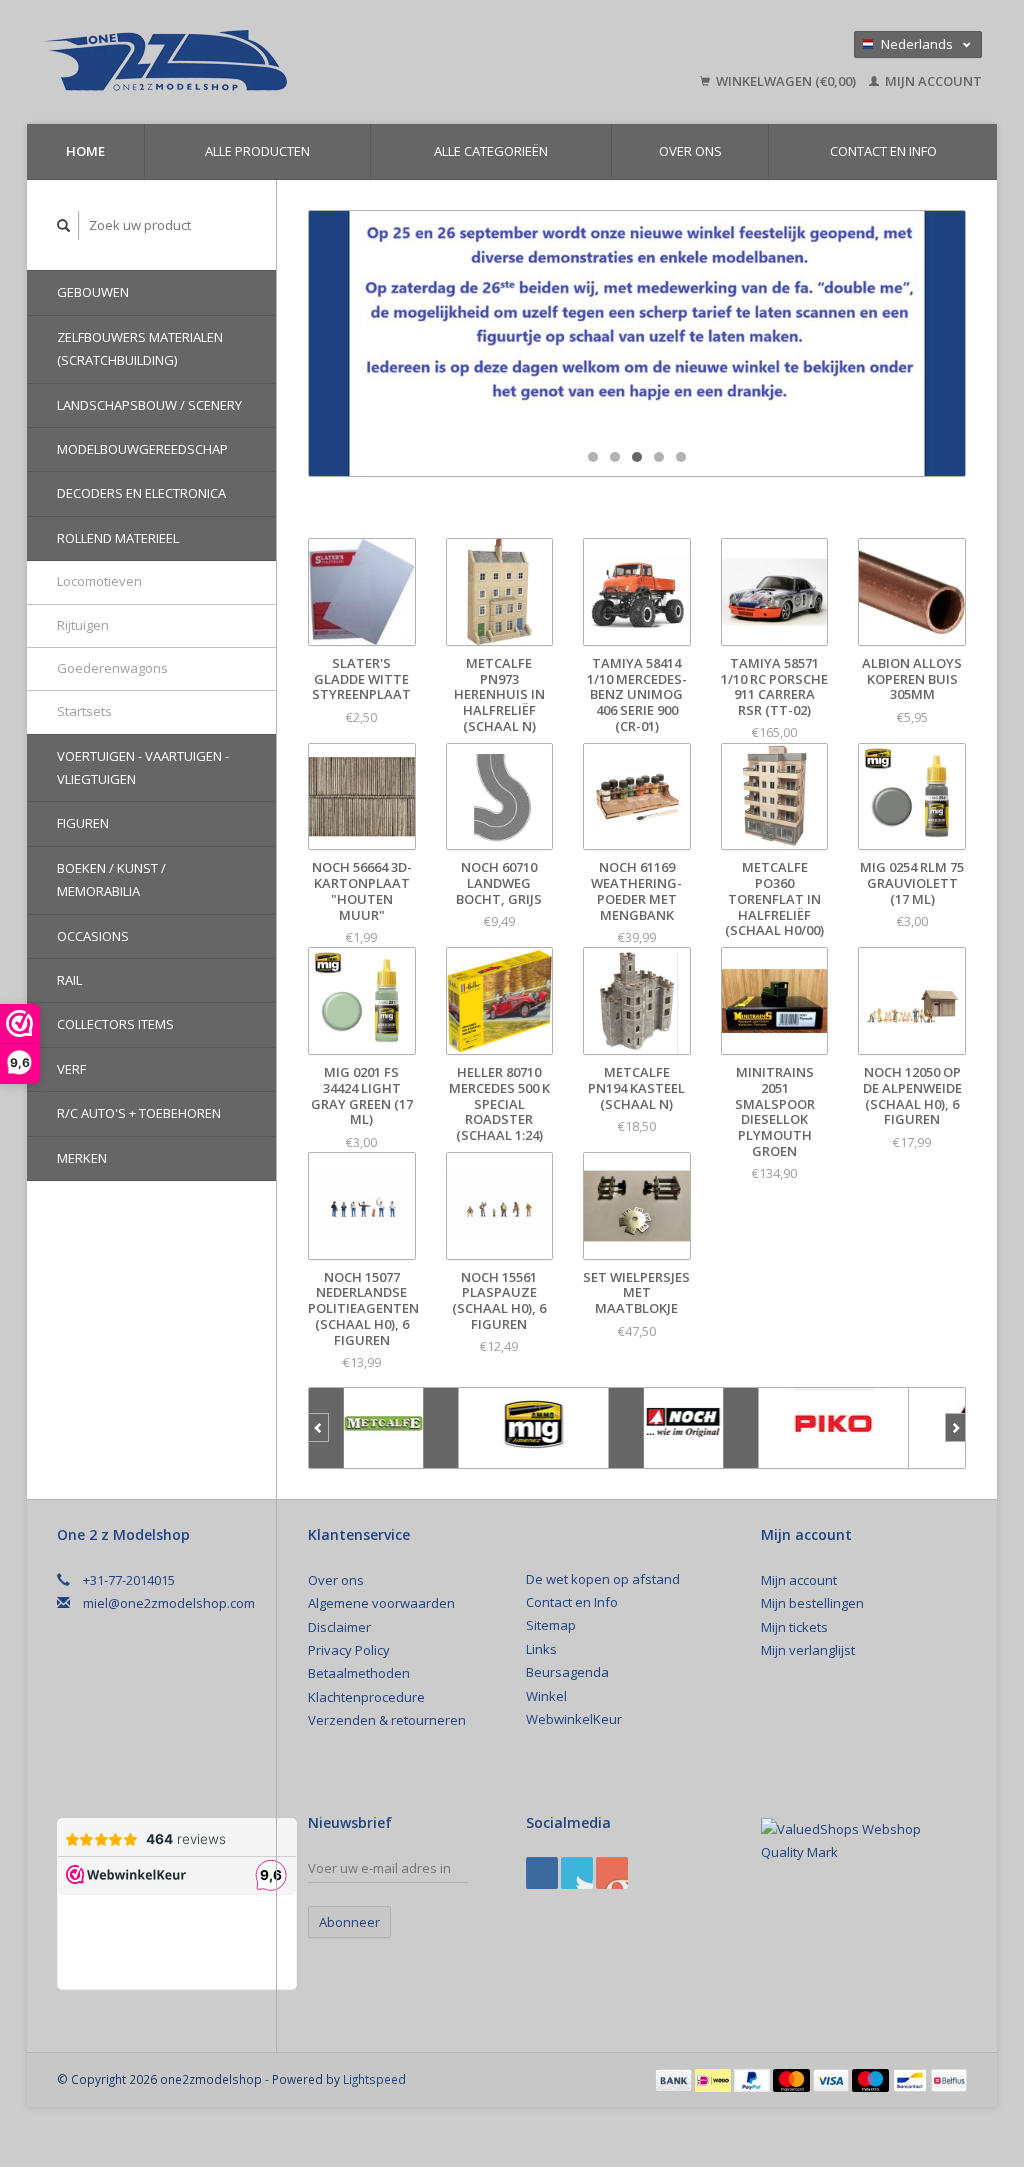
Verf (71, 1069)
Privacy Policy (349, 1650)
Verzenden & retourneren (387, 1720)
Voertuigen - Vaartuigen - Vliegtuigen (143, 767)
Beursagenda (567, 1672)
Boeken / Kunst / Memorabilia (111, 879)
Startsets (84, 711)
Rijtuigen (83, 625)
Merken (82, 1158)
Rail (69, 980)
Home (85, 151)
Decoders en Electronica (141, 493)
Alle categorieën (491, 151)
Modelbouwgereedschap (142, 449)
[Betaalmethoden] (675, 2079)
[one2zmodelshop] (260, 62)
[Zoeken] (64, 225)
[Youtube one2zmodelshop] (612, 1873)
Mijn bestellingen (812, 1603)
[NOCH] (684, 1428)
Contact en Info (883, 151)
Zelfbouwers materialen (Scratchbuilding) (140, 348)
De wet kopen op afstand (603, 1579)
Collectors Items (115, 1024)
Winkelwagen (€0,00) (786, 81)
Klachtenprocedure (366, 1697)
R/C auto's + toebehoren (139, 1113)
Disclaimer (339, 1627)
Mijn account (932, 81)
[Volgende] (955, 1428)
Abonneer (349, 1922)
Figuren (83, 823)
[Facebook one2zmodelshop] (542, 1873)
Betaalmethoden (359, 1673)
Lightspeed (374, 2079)
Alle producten (257, 151)
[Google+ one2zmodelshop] (577, 1873)
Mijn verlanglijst (808, 1650)
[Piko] (834, 1428)
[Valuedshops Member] (863, 1841)
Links (541, 1649)
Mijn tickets (794, 1627)
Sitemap (551, 1625)
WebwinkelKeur (574, 1719)
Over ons (690, 151)
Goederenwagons (112, 668)
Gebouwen (93, 292)
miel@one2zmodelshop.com (169, 1603)
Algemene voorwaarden (381, 1603)
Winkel (546, 1696)
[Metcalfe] (384, 1428)
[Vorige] (318, 1428)
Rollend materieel (118, 538)
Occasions (93, 936)
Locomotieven (99, 581)
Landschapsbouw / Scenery (149, 405)
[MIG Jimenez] (534, 1428)
